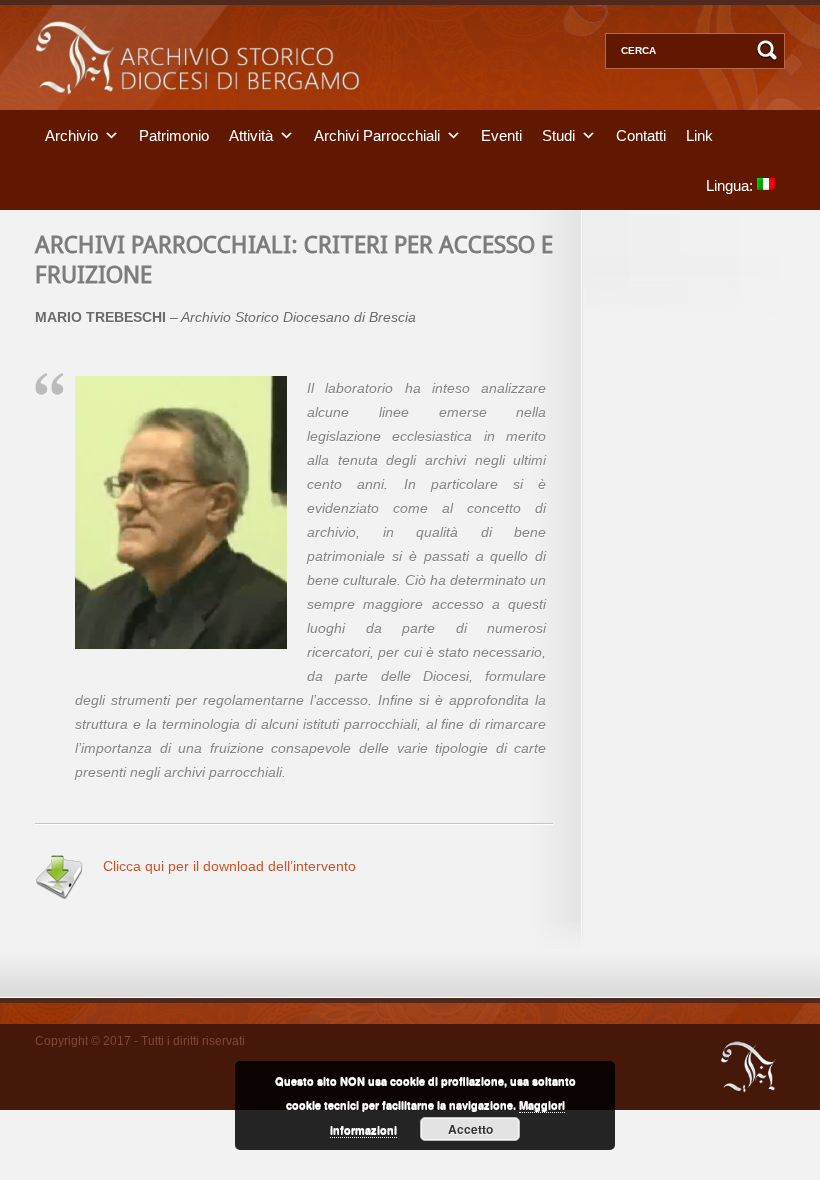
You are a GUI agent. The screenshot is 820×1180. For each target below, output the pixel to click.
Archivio (71, 134)
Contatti (641, 134)
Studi (558, 134)
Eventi (501, 134)
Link (699, 134)
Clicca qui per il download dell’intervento (229, 866)
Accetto (470, 1129)
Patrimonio (174, 134)
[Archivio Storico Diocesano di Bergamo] (197, 105)
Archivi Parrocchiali (377, 134)
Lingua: (731, 184)
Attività (251, 134)
